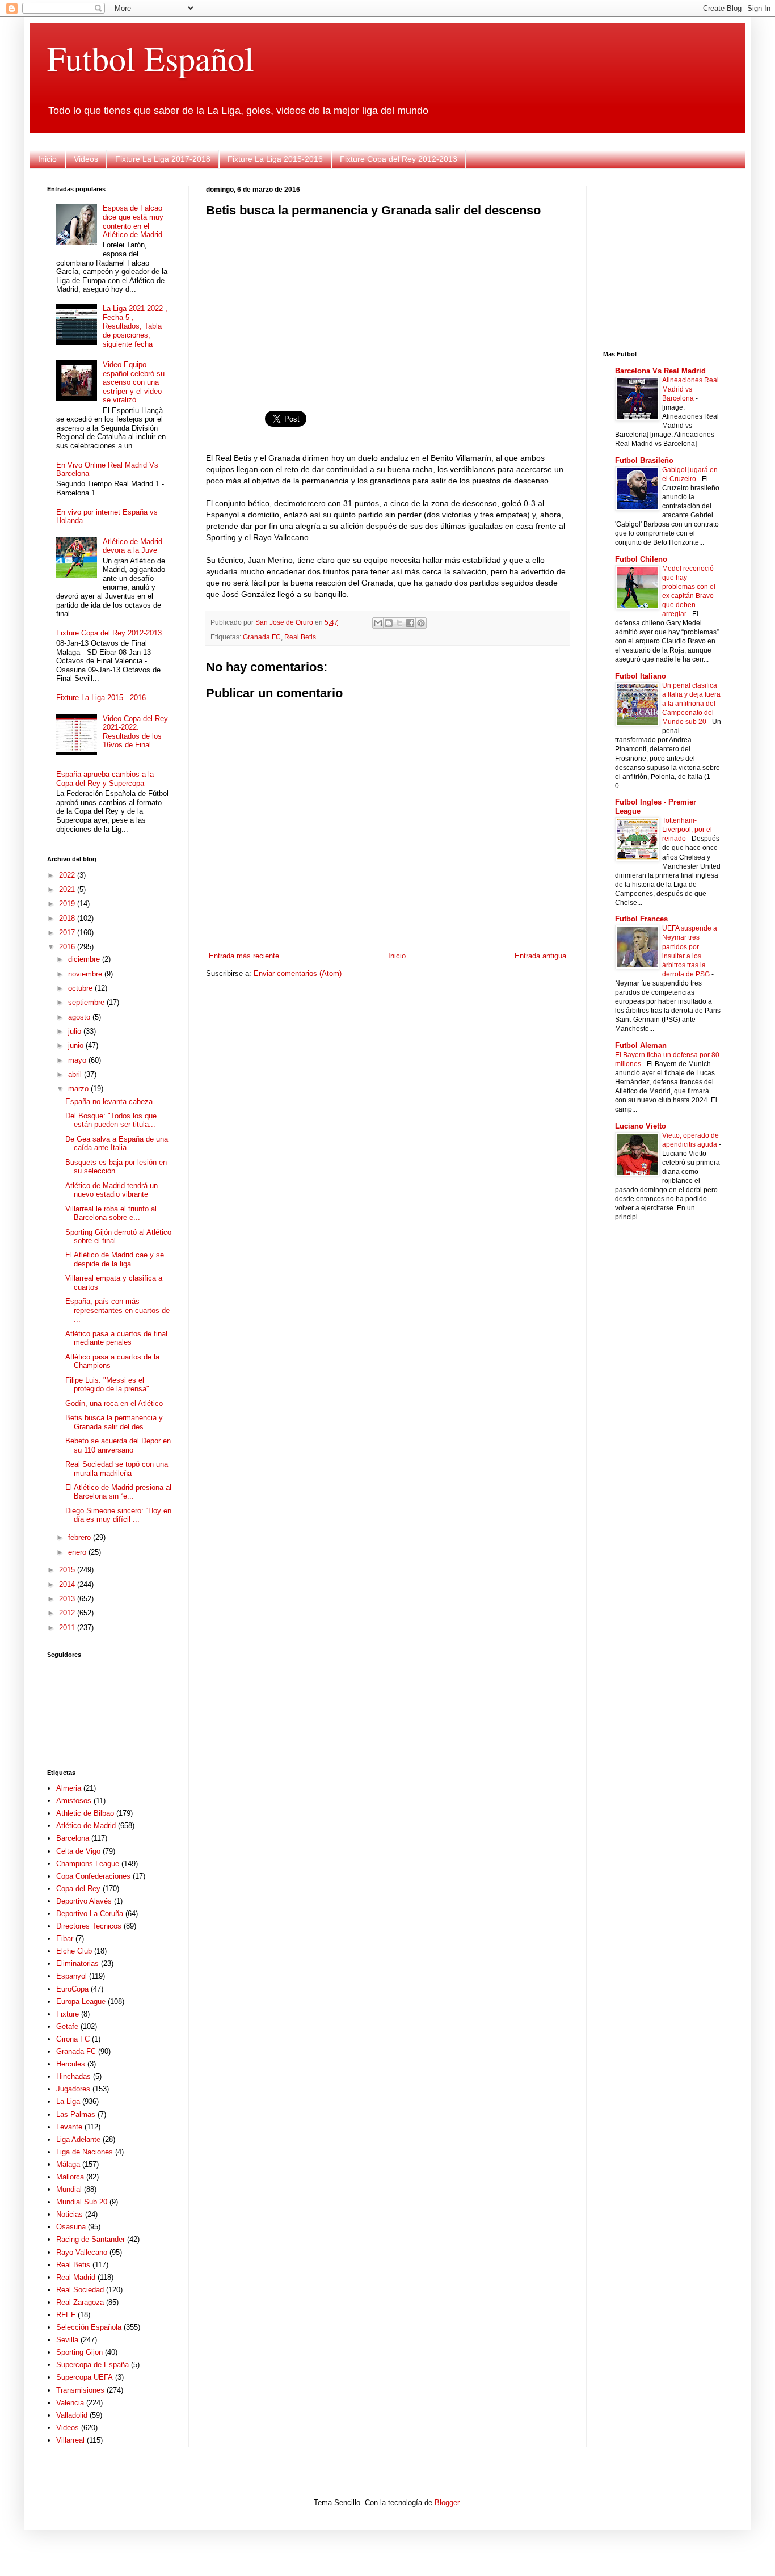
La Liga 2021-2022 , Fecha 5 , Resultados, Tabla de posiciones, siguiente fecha (135, 326)
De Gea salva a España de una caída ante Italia (117, 1144)
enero (78, 1552)
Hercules (71, 2064)
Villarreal (70, 2440)
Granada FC (262, 637)
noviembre (86, 974)
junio (77, 1045)
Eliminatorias (77, 1963)
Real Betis (300, 637)
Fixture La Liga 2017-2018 (163, 159)
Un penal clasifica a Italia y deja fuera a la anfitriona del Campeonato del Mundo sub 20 (691, 704)
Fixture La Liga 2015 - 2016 (101, 698)
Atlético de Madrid (86, 1826)
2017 (68, 933)
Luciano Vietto (641, 1126)
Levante (69, 2127)
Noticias (70, 2214)
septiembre (87, 1002)
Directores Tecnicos (89, 1926)
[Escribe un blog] (389, 623)
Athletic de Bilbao (85, 1813)
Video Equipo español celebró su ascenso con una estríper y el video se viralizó (134, 382)
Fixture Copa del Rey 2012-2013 (399, 159)
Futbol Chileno (641, 559)
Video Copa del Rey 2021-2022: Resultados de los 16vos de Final (135, 732)
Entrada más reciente (244, 956)
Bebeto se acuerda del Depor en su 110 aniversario (118, 1445)
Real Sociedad (80, 2290)
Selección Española (89, 2327)
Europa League (81, 2002)
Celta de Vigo (78, 1851)
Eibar (65, 1939)
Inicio (47, 159)
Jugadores (73, 2089)
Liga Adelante (78, 2139)
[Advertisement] (387, 307)
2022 (68, 875)
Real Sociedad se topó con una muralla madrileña (117, 1469)
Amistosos (74, 1801)
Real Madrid (76, 2277)
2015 (68, 1570)
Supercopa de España (92, 2365)
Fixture (68, 2014)
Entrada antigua (540, 956)
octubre (81, 988)
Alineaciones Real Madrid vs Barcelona (690, 389)
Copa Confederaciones (93, 1876)
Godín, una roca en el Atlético (114, 1403)
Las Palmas (76, 2114)
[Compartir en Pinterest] (421, 623)
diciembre (85, 959)
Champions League (88, 1864)
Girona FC (73, 2039)
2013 (68, 1599)
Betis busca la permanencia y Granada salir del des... (114, 1422)
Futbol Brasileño (644, 460)
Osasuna (71, 2227)
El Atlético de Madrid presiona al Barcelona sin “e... (118, 1492)
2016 (68, 947)
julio (76, 1031)
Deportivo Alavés (84, 1901)
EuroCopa (72, 1989)
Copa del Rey (78, 1889)
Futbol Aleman (641, 1045)
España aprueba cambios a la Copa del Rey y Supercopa (105, 779)
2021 (68, 889)
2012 (68, 1613)
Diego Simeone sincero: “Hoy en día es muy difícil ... (118, 1515)
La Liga (68, 2101)
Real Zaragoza (80, 2302)
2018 (68, 918)
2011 (68, 1628)
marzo (79, 1089)
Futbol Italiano (641, 676)
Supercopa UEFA (85, 2377)
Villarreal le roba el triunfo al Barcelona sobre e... (111, 1213)
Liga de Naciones (85, 2152)
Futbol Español (151, 58)
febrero (81, 1537)
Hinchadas (73, 2076)
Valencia (70, 2403)
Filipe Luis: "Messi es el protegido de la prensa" (107, 1385)
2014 (68, 1584)
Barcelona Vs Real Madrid (660, 371)
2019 (68, 904)
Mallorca (70, 2177)
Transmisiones (80, 2390)
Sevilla (67, 2340)
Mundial (69, 2189)
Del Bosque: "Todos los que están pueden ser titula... (111, 1120)
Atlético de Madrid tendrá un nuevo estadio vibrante (111, 1190)
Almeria (69, 1788)
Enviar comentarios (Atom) (298, 973)
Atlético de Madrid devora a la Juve (132, 546)
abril (76, 1074)
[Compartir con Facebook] (410, 623)
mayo (78, 1060)
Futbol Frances (641, 919)
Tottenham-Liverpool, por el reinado (687, 830)
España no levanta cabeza (109, 1102)
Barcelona (73, 1838)
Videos (86, 159)
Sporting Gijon (79, 2352)
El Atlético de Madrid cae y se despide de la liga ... (115, 1259)
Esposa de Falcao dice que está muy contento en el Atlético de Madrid (133, 221)
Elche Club (74, 1951)
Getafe (67, 2026)
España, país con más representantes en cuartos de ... (117, 1310)
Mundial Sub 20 (82, 2202)
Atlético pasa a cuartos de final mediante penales (116, 1338)
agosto (80, 1017)
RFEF (66, 2315)
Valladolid (72, 2415)
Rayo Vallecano (82, 2252)
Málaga (68, 2164)
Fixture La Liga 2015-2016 (275, 159)
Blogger (447, 2503)
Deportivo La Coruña (90, 1914)
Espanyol (71, 1976)
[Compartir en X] (399, 623)
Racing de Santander (90, 2239)
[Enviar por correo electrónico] (378, 623)
